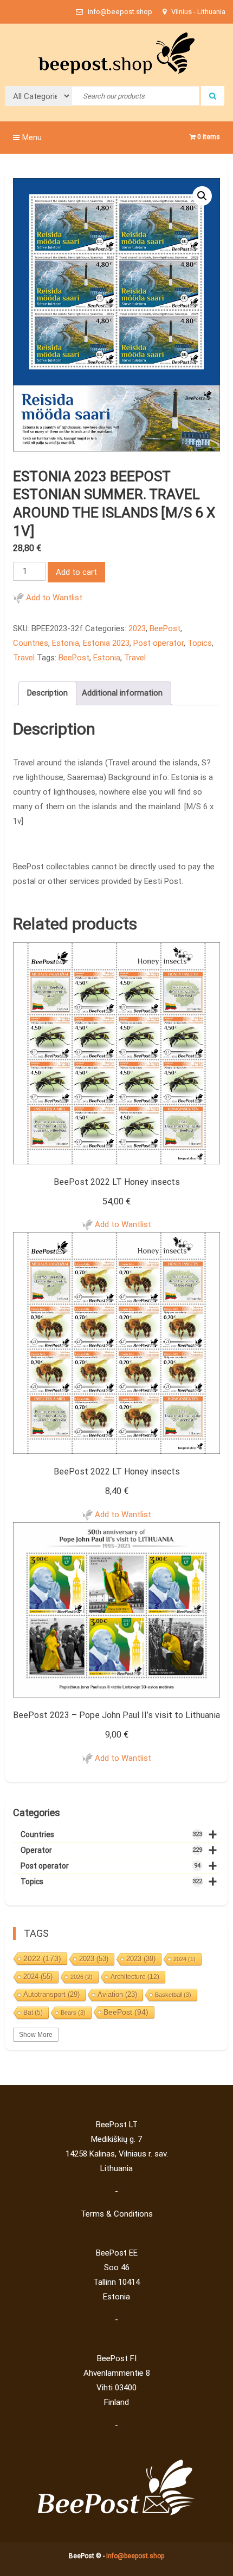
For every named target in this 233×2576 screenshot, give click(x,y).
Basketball (173, 1995)
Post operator (158, 643)
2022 (42, 1958)
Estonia (66, 643)
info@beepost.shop (135, 2556)
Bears (73, 2013)
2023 (137, 628)
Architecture (135, 1977)
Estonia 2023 (106, 643)
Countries (31, 643)
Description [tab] (47, 693)
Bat (33, 2013)
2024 (185, 1959)
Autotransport (51, 1994)
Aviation (117, 1994)
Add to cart (76, 572)
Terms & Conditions (117, 2214)
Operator (119, 1850)
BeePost (165, 628)
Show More (36, 2035)
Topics (200, 643)
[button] (202, 196)
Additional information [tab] (122, 693)
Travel (24, 658)
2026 (82, 1977)
